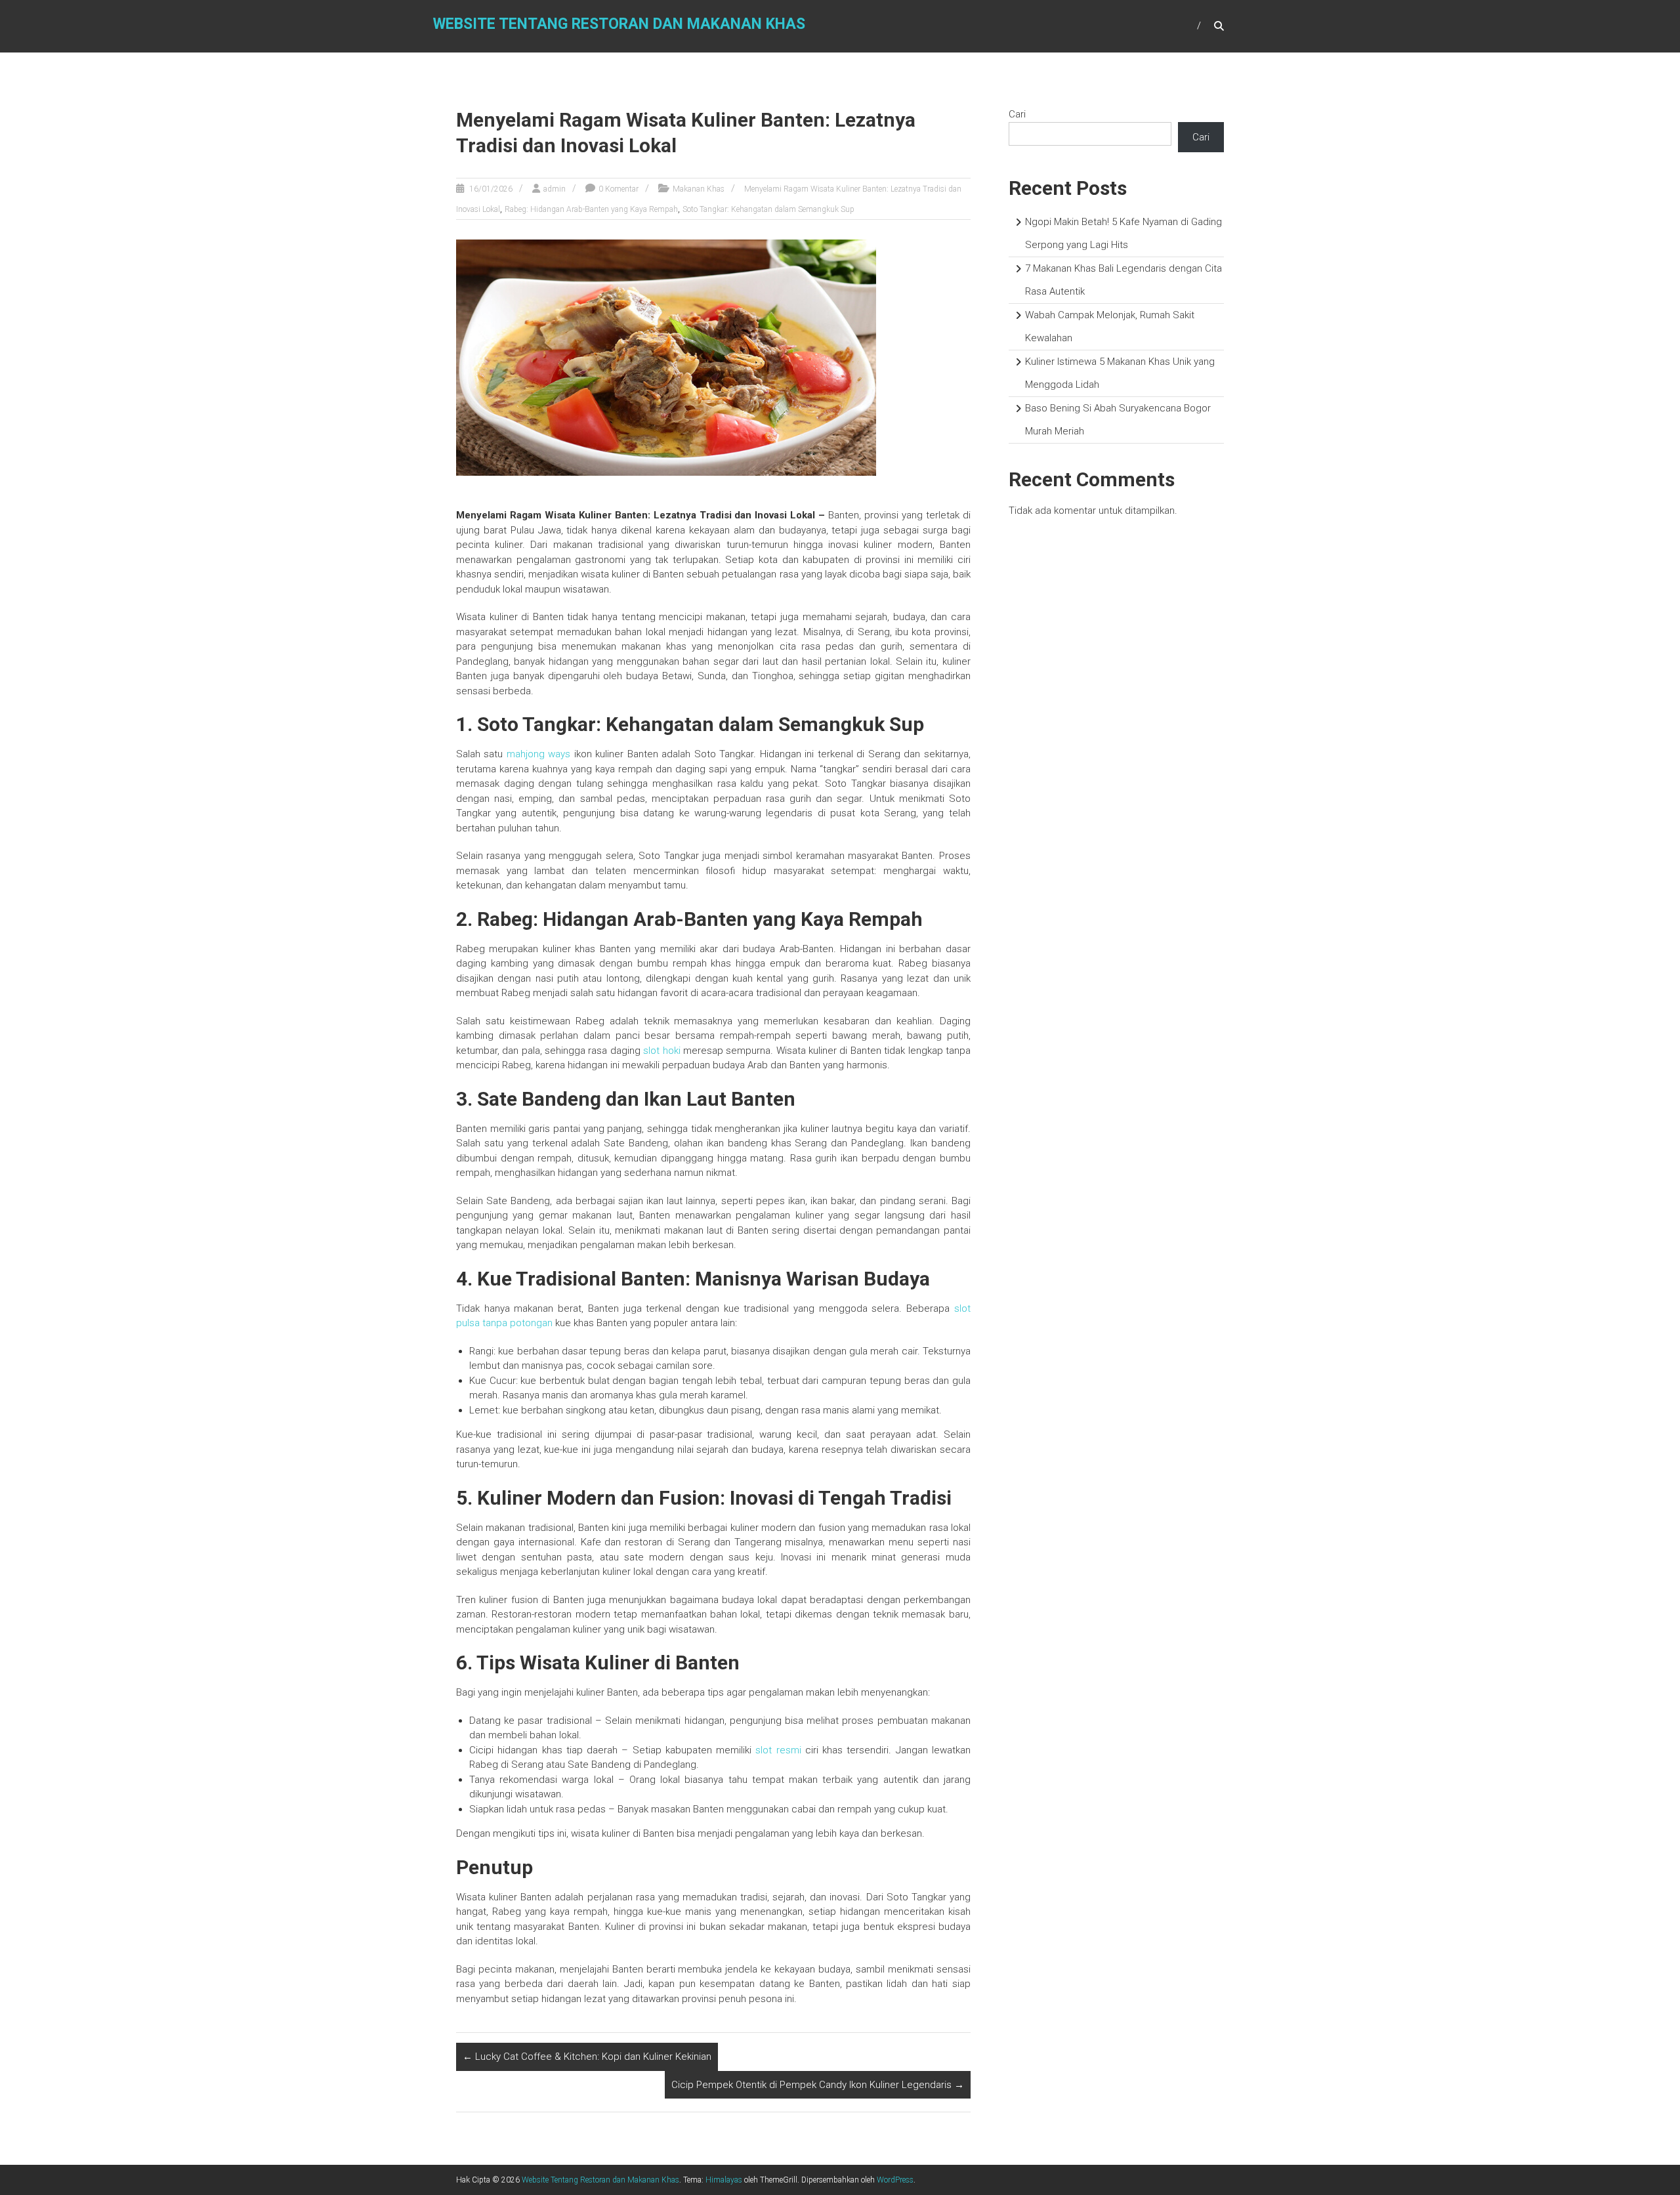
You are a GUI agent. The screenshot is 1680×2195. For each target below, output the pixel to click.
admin (555, 189)
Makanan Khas (699, 189)
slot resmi (778, 1750)
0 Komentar (619, 189)
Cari (1017, 114)
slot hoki (661, 1051)
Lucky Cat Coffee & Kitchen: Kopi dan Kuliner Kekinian (587, 2057)
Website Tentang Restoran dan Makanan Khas (619, 24)
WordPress (895, 2180)
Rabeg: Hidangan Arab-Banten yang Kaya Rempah (591, 209)
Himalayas (724, 2180)
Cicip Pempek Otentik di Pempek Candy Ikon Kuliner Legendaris (818, 2085)
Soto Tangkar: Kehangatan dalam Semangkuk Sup (768, 209)
